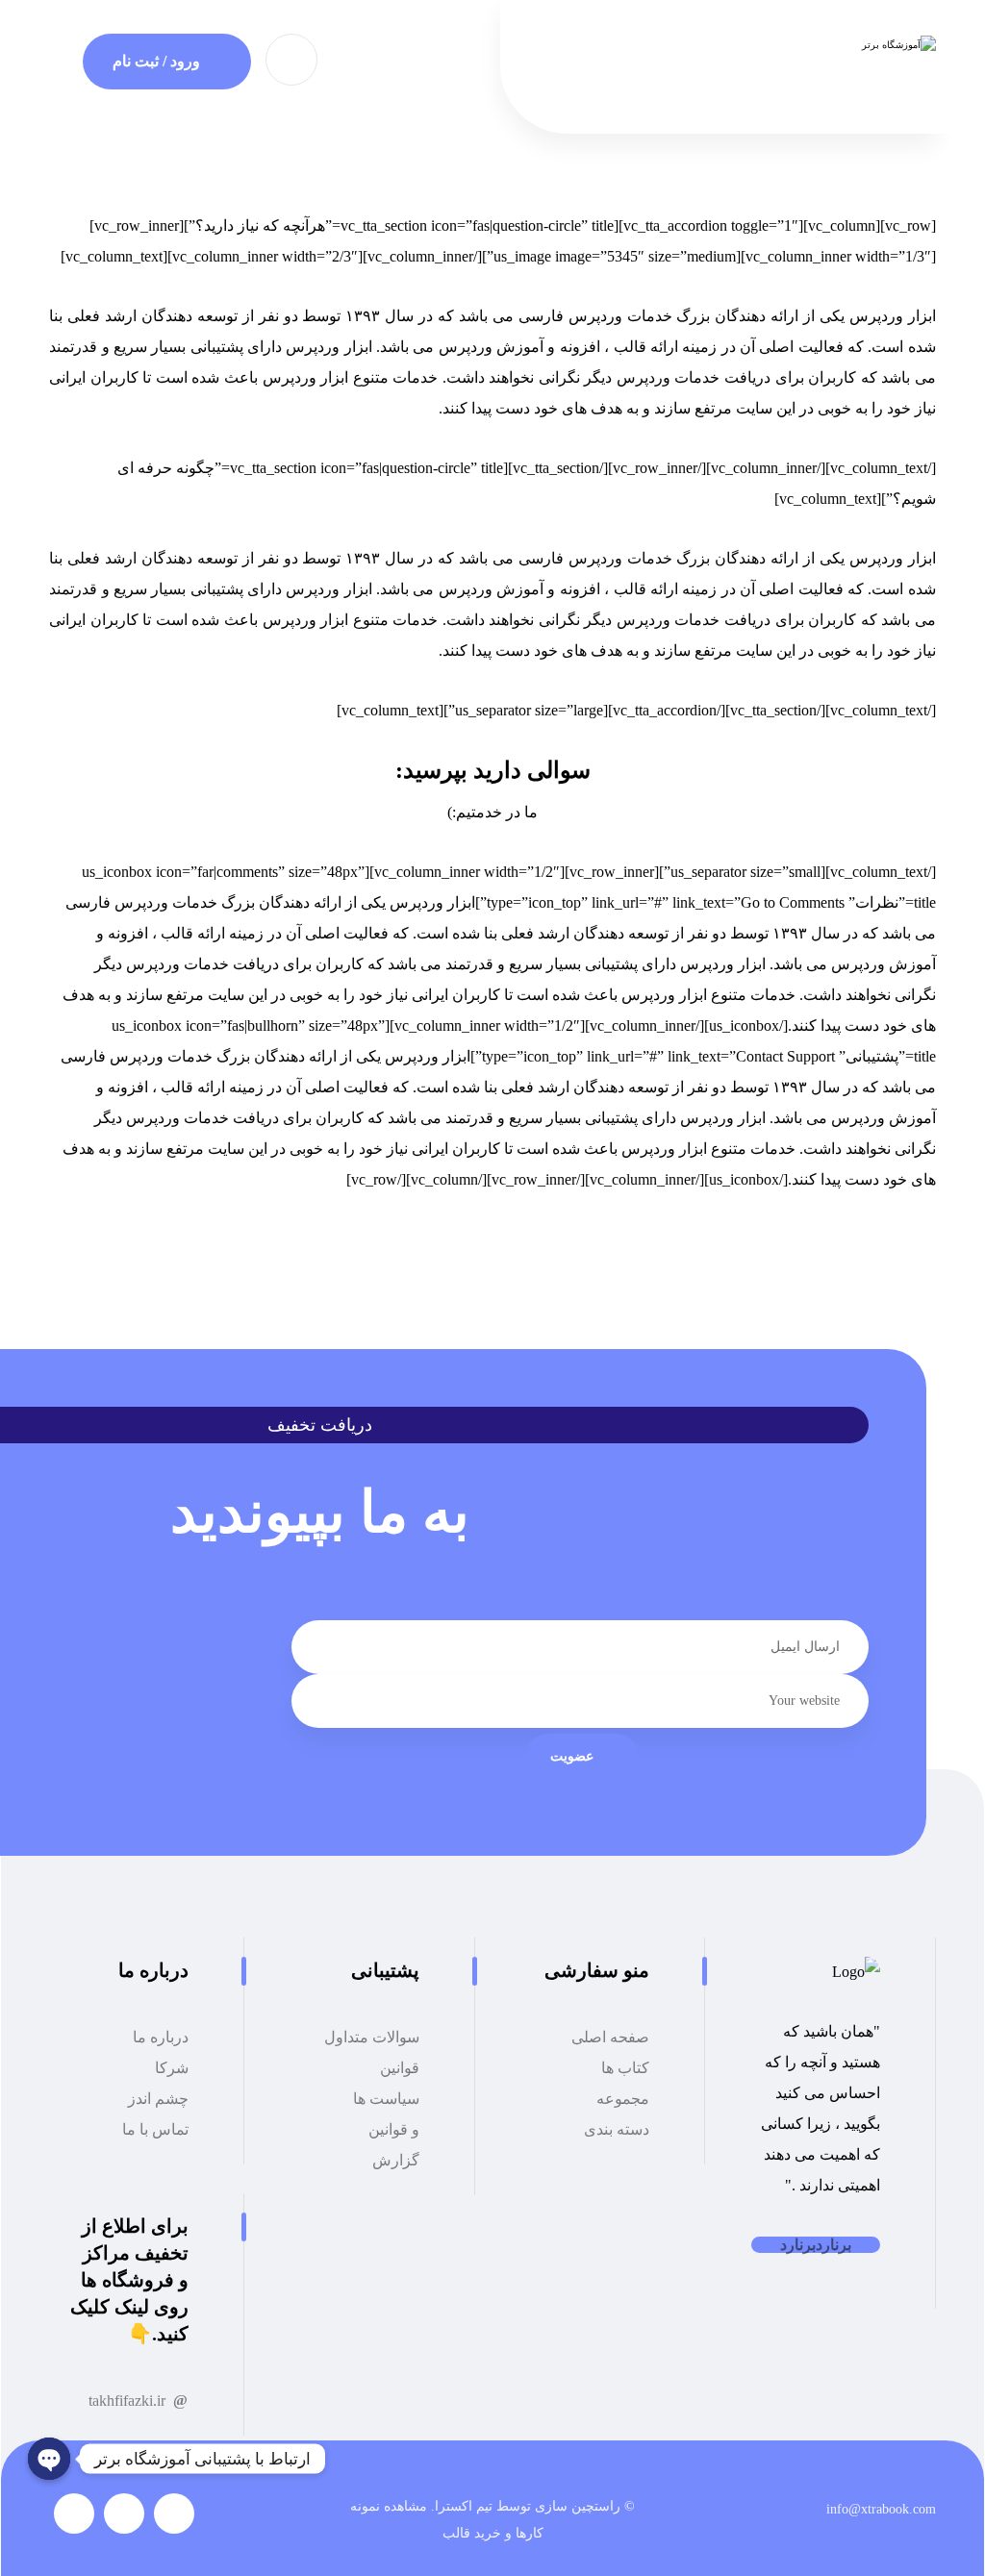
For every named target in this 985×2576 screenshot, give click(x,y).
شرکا (172, 2068)
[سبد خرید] (291, 58)
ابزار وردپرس (893, 316)
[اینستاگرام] (74, 2513)
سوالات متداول (372, 2037)
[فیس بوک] (174, 2513)
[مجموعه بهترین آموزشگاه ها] (819, 46)
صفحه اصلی (610, 2037)
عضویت (572, 1756)
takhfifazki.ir (127, 2401)
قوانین (400, 2068)
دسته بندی (617, 2129)
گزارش (396, 2160)
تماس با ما (155, 2129)
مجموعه (623, 2099)
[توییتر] (124, 2513)
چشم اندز (158, 2099)
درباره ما (161, 2037)
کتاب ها (625, 2068)
